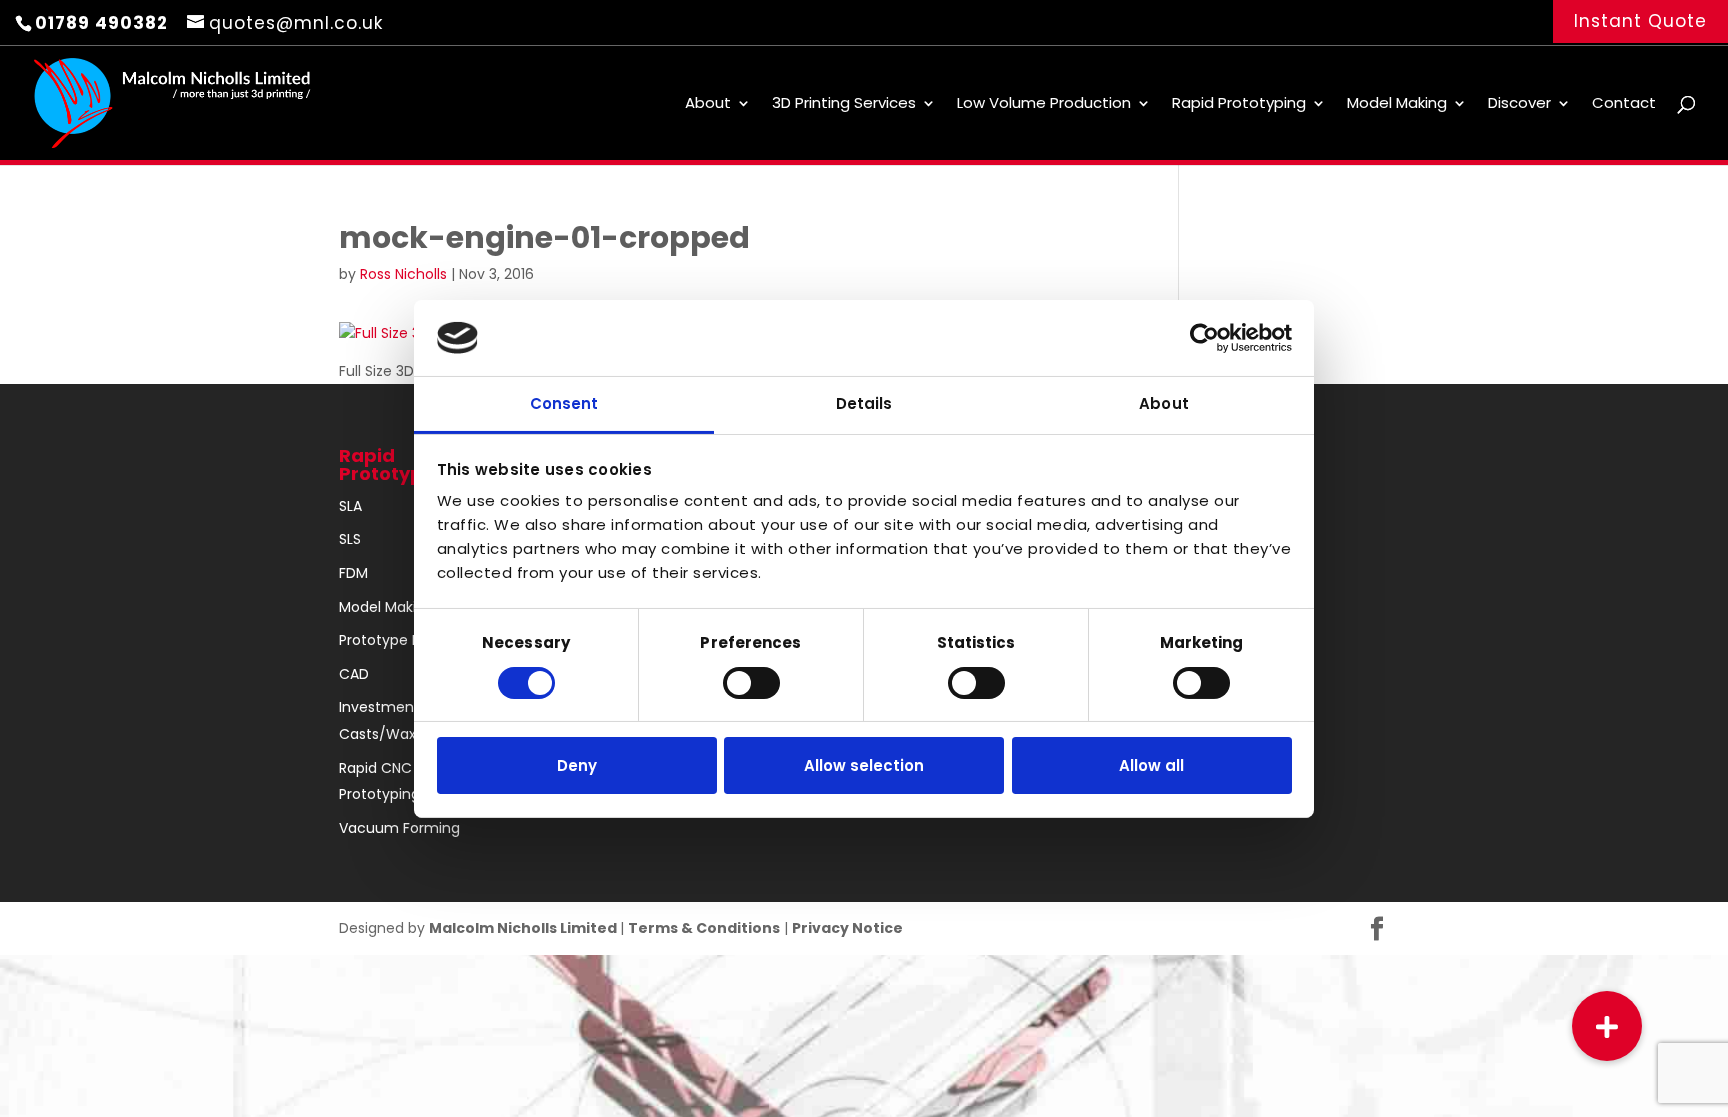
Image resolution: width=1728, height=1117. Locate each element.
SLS (350, 539)
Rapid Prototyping (1239, 104)
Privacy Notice (847, 928)
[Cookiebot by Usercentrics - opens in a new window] (1204, 338)
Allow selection (864, 765)
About (708, 104)
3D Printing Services (844, 104)
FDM (353, 573)
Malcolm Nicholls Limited (524, 928)
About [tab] (1164, 403)
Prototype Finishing (405, 640)
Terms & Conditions (704, 928)
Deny (577, 765)
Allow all (1151, 765)
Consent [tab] (564, 403)
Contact (1624, 104)
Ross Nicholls (403, 274)
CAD (354, 674)
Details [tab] (864, 403)
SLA (350, 506)
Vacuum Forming (399, 828)
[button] (1607, 1026)
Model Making (1397, 104)
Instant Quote (1640, 21)
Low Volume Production (1044, 104)
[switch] (751, 683)
